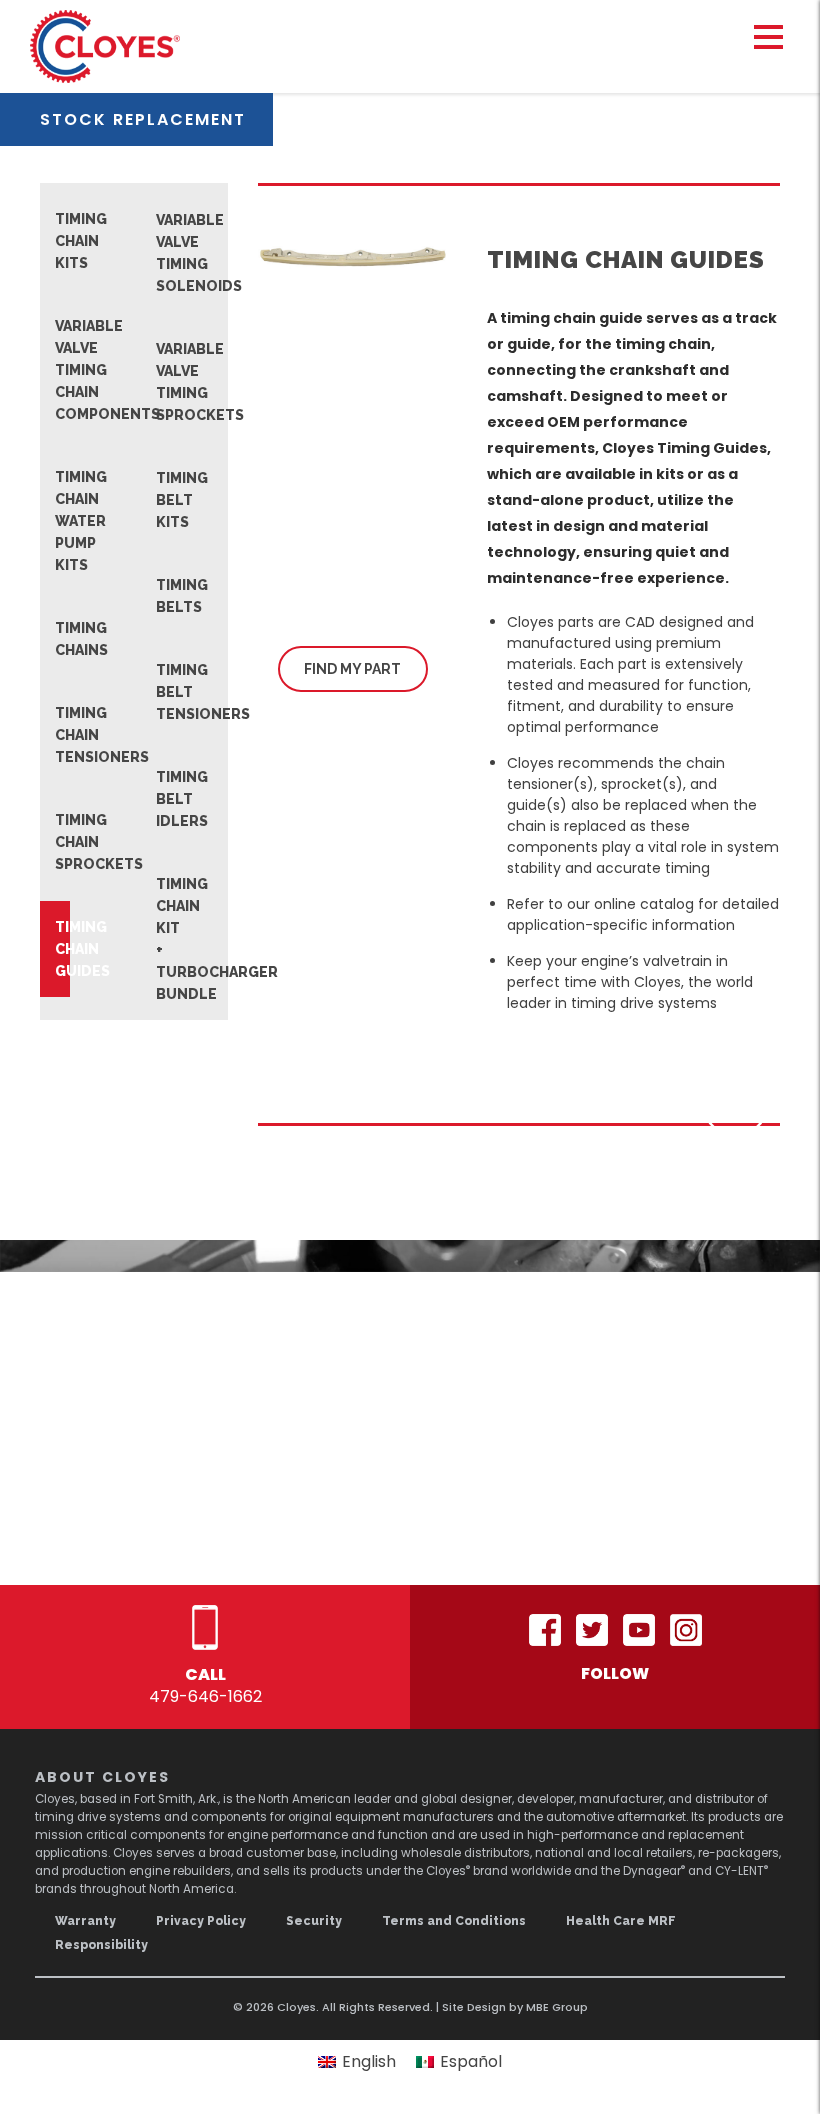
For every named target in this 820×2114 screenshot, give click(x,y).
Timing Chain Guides (62, 949)
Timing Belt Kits (163, 500)
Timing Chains (62, 639)
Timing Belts (163, 596)
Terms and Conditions (454, 1921)
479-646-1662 (205, 1696)
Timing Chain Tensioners (62, 735)
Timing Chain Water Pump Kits (62, 521)
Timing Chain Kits (62, 241)
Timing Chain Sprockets (62, 842)
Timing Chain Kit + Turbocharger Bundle (163, 939)
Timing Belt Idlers (163, 799)
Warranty (85, 1921)
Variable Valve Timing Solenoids (163, 253)
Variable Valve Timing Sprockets (163, 382)
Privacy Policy (201, 1921)
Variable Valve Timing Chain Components (62, 370)
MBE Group (557, 2007)
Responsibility (101, 1945)
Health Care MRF (621, 1921)
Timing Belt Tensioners (163, 692)
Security (314, 1921)
